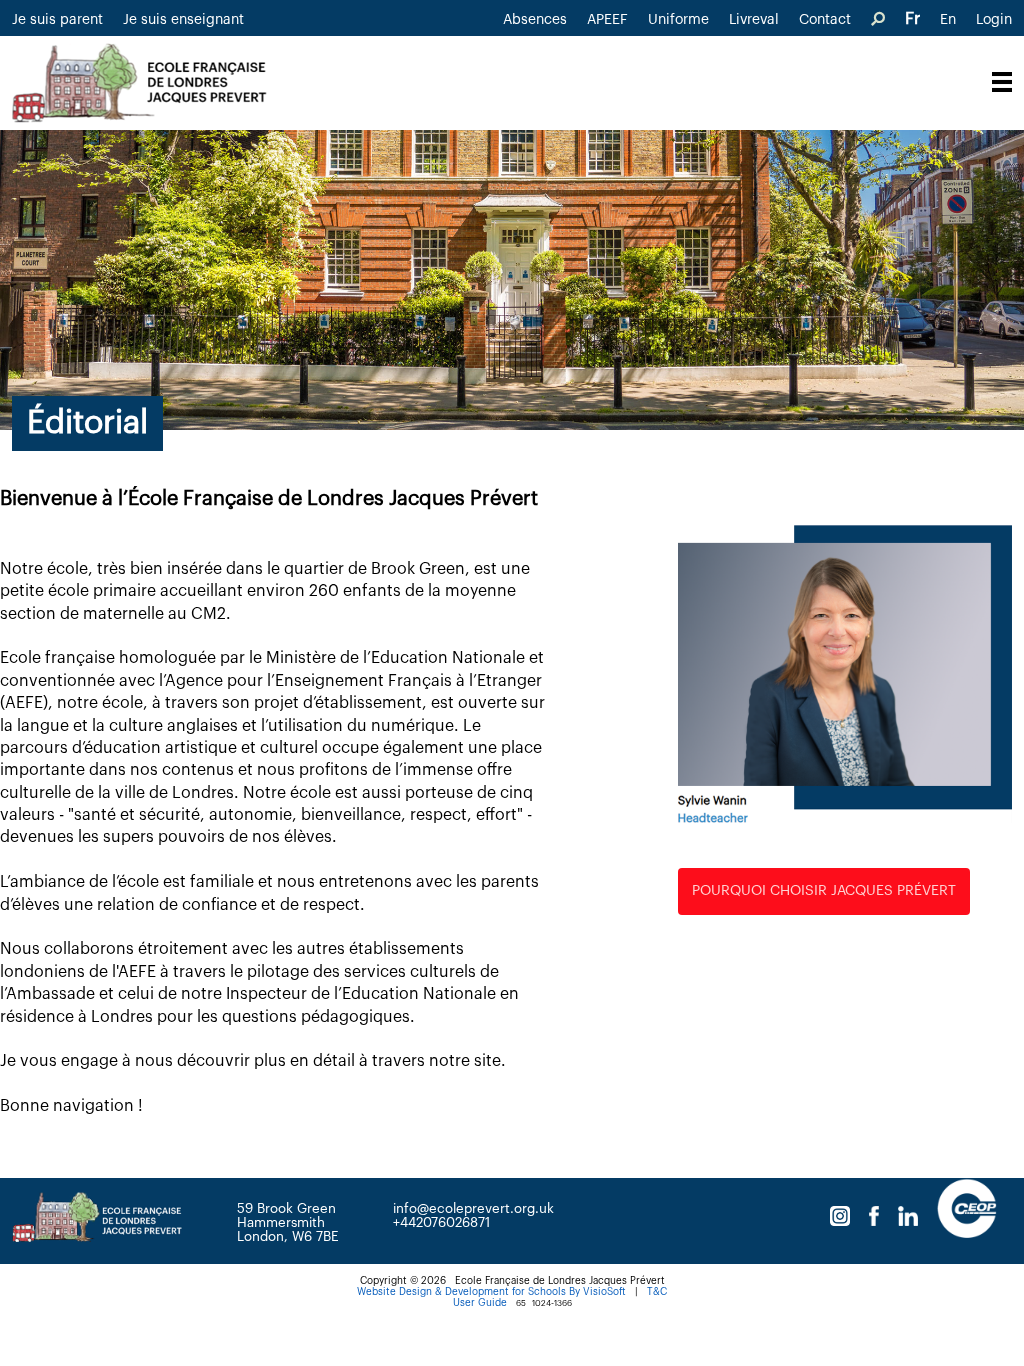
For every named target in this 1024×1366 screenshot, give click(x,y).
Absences (535, 20)
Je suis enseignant (183, 20)
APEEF (607, 20)
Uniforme (678, 20)
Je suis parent (57, 20)
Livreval (754, 20)
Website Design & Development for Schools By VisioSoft (491, 1292)
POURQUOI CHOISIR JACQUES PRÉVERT (824, 891)
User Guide (480, 1303)
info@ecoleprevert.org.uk (473, 1208)
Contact (825, 20)
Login (994, 20)
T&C (657, 1292)
